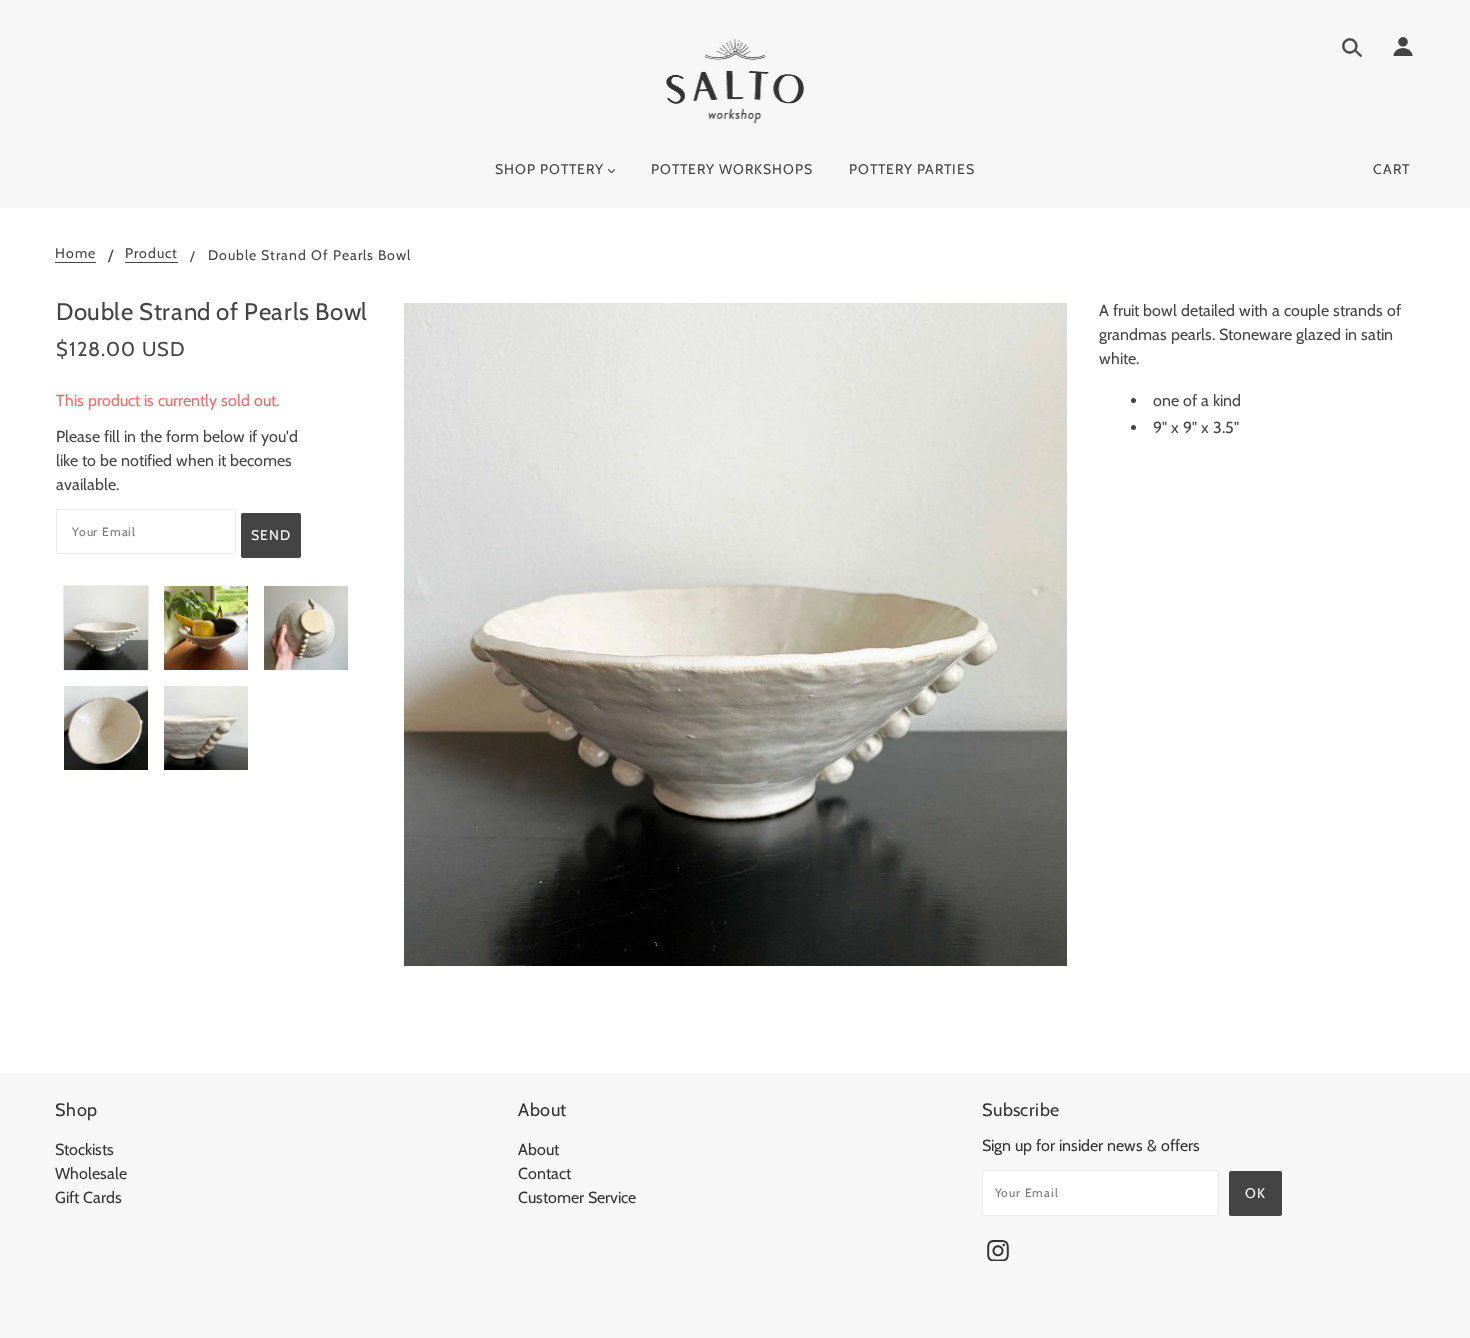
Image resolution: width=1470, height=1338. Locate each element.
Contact (544, 1173)
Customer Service (577, 1197)
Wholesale (91, 1173)
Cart (1391, 169)
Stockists (84, 1149)
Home (75, 254)
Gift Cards (88, 1197)
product (151, 254)
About (538, 1149)
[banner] (735, 80)
